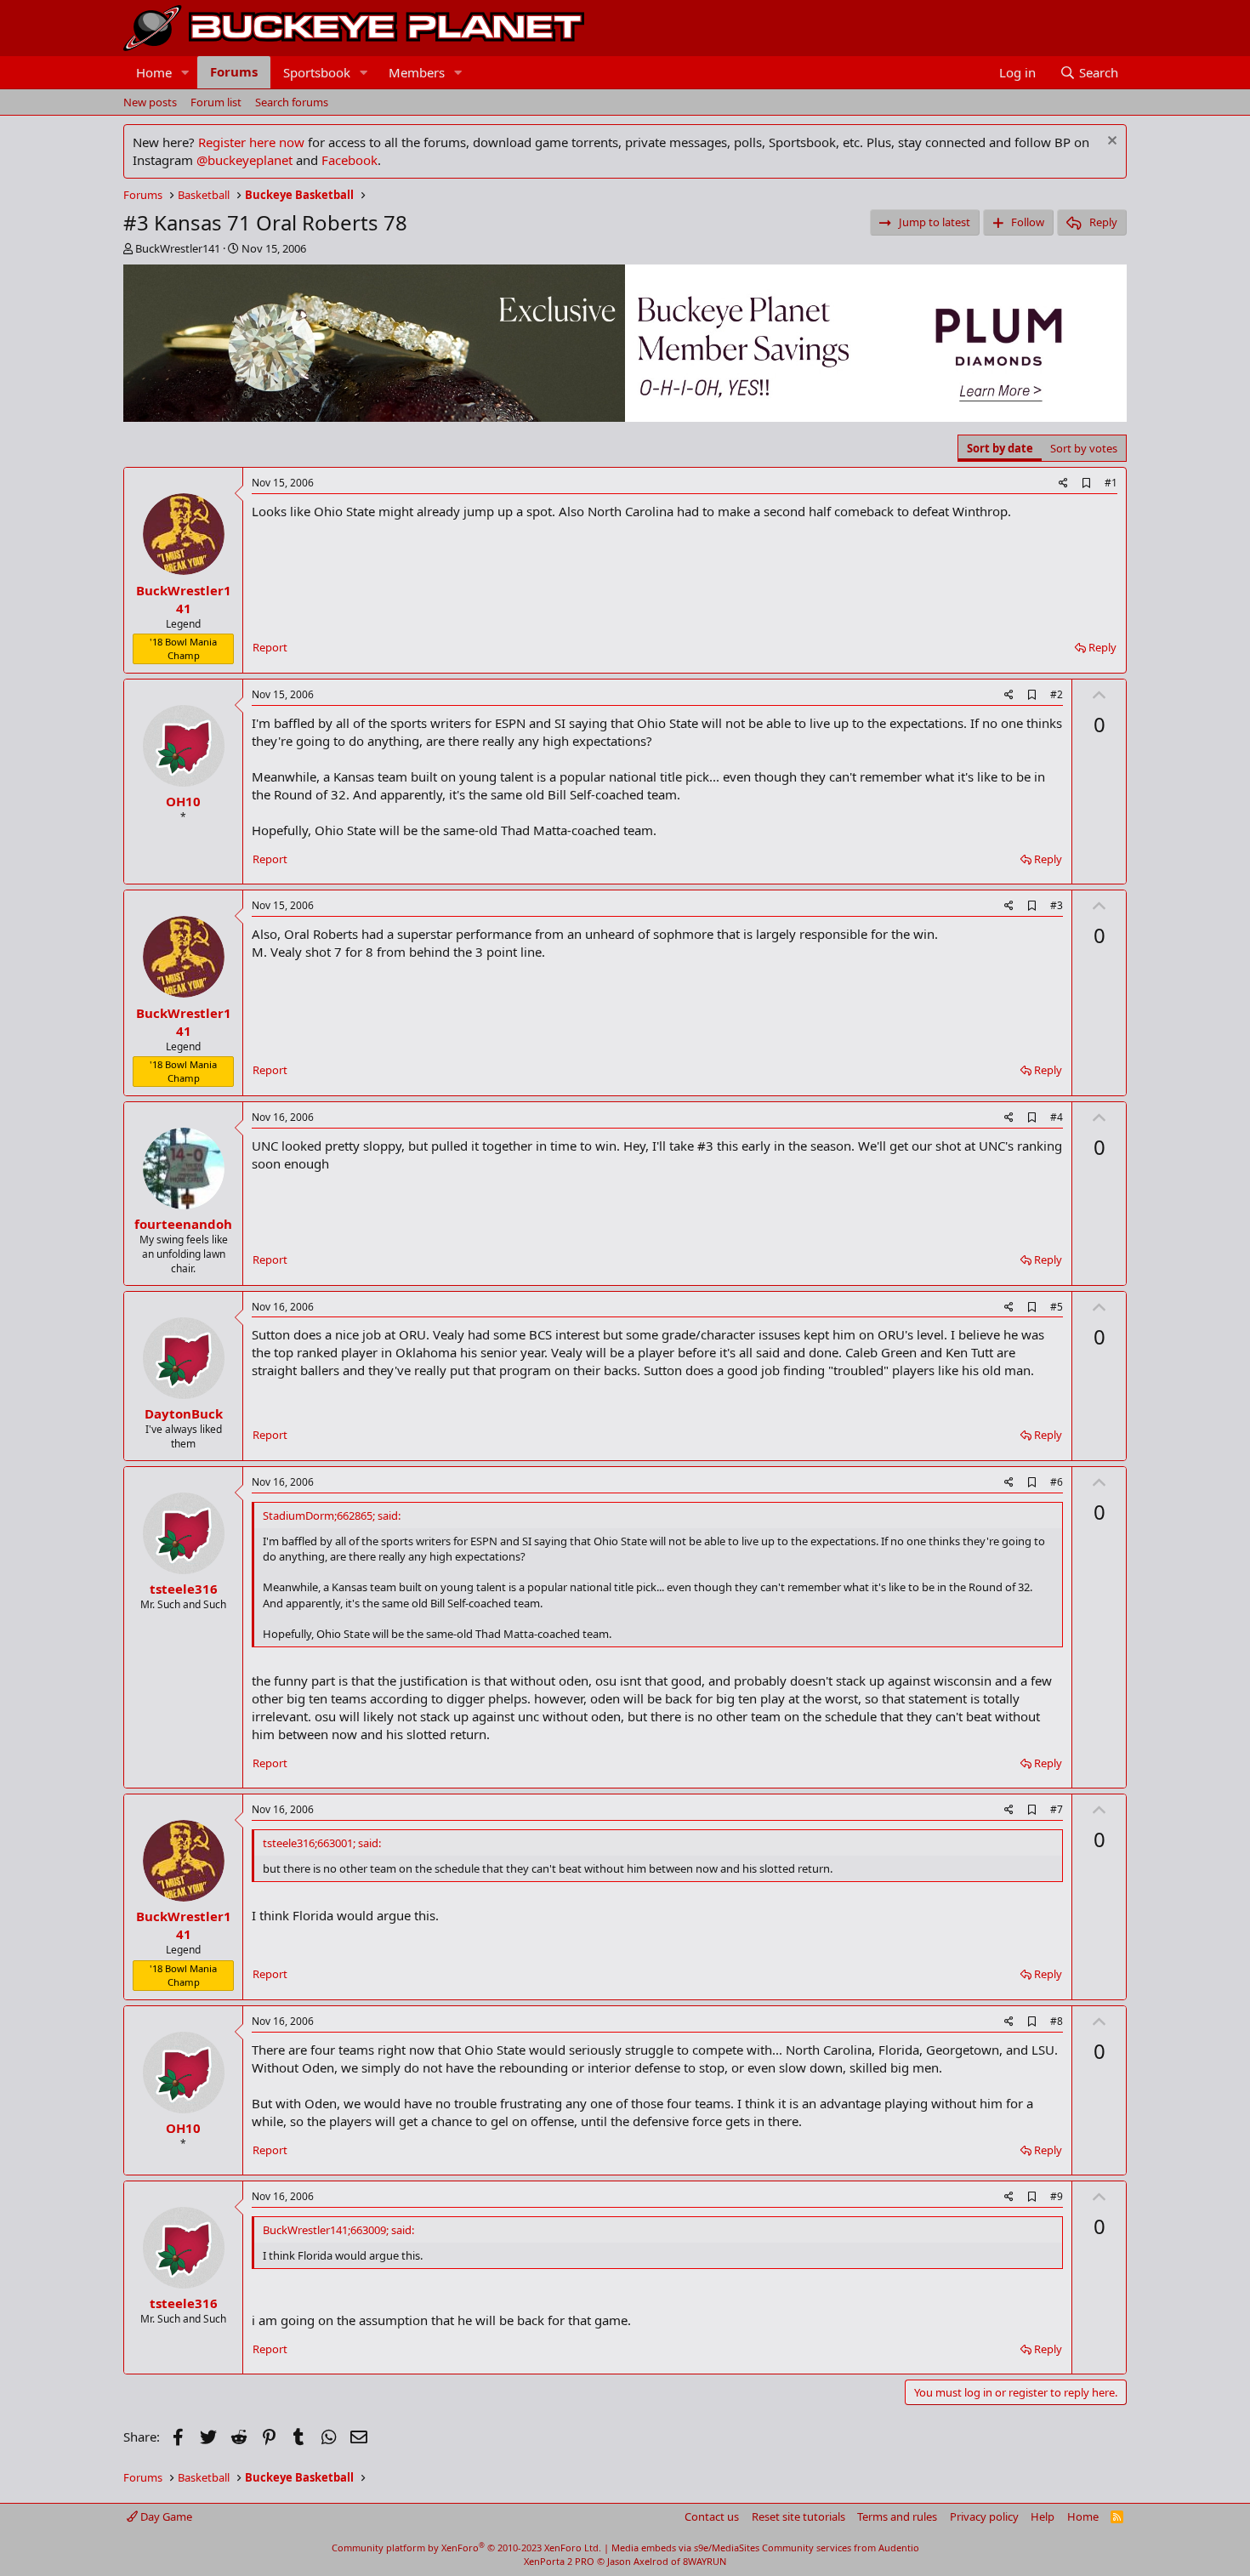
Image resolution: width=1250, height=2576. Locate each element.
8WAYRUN (705, 2561)
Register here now (251, 142)
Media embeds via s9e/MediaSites (685, 2548)
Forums (234, 71)
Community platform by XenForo (466, 2548)
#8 (1057, 2021)
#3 (1057, 905)
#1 (1111, 483)
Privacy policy (984, 2516)
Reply (1102, 647)
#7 (1057, 1809)
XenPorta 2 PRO (559, 2561)
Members (417, 72)
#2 (1057, 694)
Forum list (216, 102)
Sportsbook (317, 72)
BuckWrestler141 (178, 248)
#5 (1057, 1307)
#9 (1057, 2196)
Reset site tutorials (798, 2516)
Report (270, 647)
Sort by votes (1084, 448)
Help (1043, 2516)
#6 (1057, 1482)
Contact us (712, 2516)
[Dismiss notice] (1110, 142)
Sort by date (1000, 448)
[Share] (1063, 483)
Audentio (899, 2548)
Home (154, 72)
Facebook (349, 160)
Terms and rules (897, 2516)
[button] (185, 73)
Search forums (292, 102)
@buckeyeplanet (244, 160)
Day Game (165, 2516)
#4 (1057, 1117)
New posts (150, 102)
